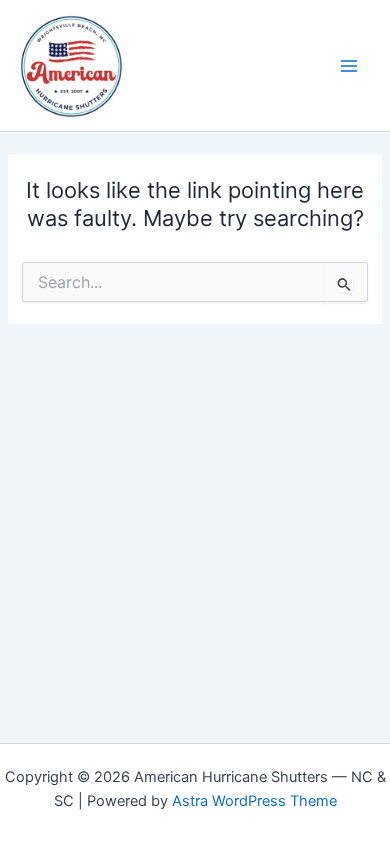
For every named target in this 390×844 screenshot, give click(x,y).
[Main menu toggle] (349, 66)
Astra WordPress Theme (254, 801)
